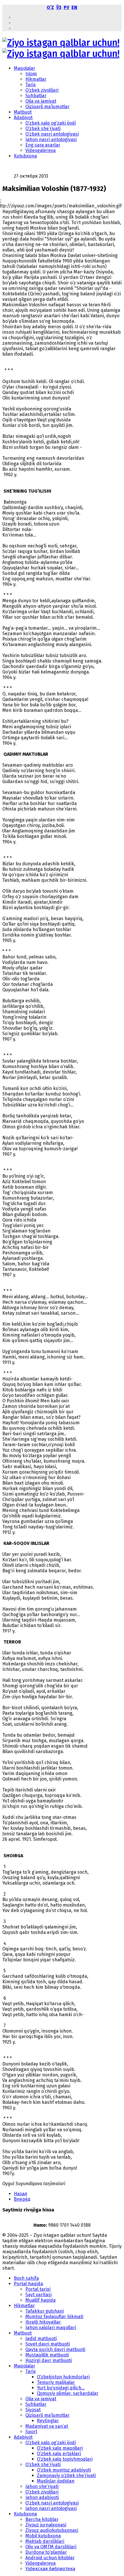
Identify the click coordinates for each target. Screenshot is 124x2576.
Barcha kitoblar (42, 2519)
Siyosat (33, 2410)
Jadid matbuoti (41, 2338)
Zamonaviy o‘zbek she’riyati (66, 2475)
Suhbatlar (36, 96)
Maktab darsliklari (45, 2541)
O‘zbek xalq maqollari (60, 2448)
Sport (31, 2432)
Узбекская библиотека (50, 2569)
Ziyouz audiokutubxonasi (52, 2530)
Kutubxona (25, 156)
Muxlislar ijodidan (56, 2481)
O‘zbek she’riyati (43, 128)
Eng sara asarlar (43, 145)
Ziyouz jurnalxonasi (46, 2525)
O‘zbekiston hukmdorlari (63, 2377)
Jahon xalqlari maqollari (51, 2328)
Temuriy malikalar (56, 2382)
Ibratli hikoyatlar (43, 2322)
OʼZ (50, 7)
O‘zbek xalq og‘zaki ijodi (51, 123)
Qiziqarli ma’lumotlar (47, 107)
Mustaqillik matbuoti (47, 2355)
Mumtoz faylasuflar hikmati (54, 2317)
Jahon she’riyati (42, 2486)
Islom (31, 74)
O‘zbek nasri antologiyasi (52, 134)
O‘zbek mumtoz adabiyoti (64, 2470)
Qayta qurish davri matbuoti (55, 2349)
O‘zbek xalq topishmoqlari (65, 2459)
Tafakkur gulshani (45, 2311)
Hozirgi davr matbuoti (49, 2360)
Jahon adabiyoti (42, 2497)
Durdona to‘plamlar (46, 2552)
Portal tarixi (38, 2289)
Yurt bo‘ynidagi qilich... (61, 2388)
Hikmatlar (36, 79)
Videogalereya (41, 150)
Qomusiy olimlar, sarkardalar (68, 2393)
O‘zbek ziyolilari (42, 90)
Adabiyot (23, 118)
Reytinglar (48, 2421)
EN (74, 7)
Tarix (31, 85)
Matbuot (23, 112)
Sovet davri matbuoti (48, 2344)
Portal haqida (28, 2284)
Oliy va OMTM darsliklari (51, 2547)
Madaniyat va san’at (47, 2426)
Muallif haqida (41, 2300)
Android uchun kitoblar (50, 2558)
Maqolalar (25, 68)
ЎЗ (59, 7)
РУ (66, 7)
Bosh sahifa (26, 2278)
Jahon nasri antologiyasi (51, 139)
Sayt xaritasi (38, 2295)
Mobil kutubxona (43, 2536)
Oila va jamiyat (41, 101)
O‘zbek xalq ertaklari (59, 2454)
